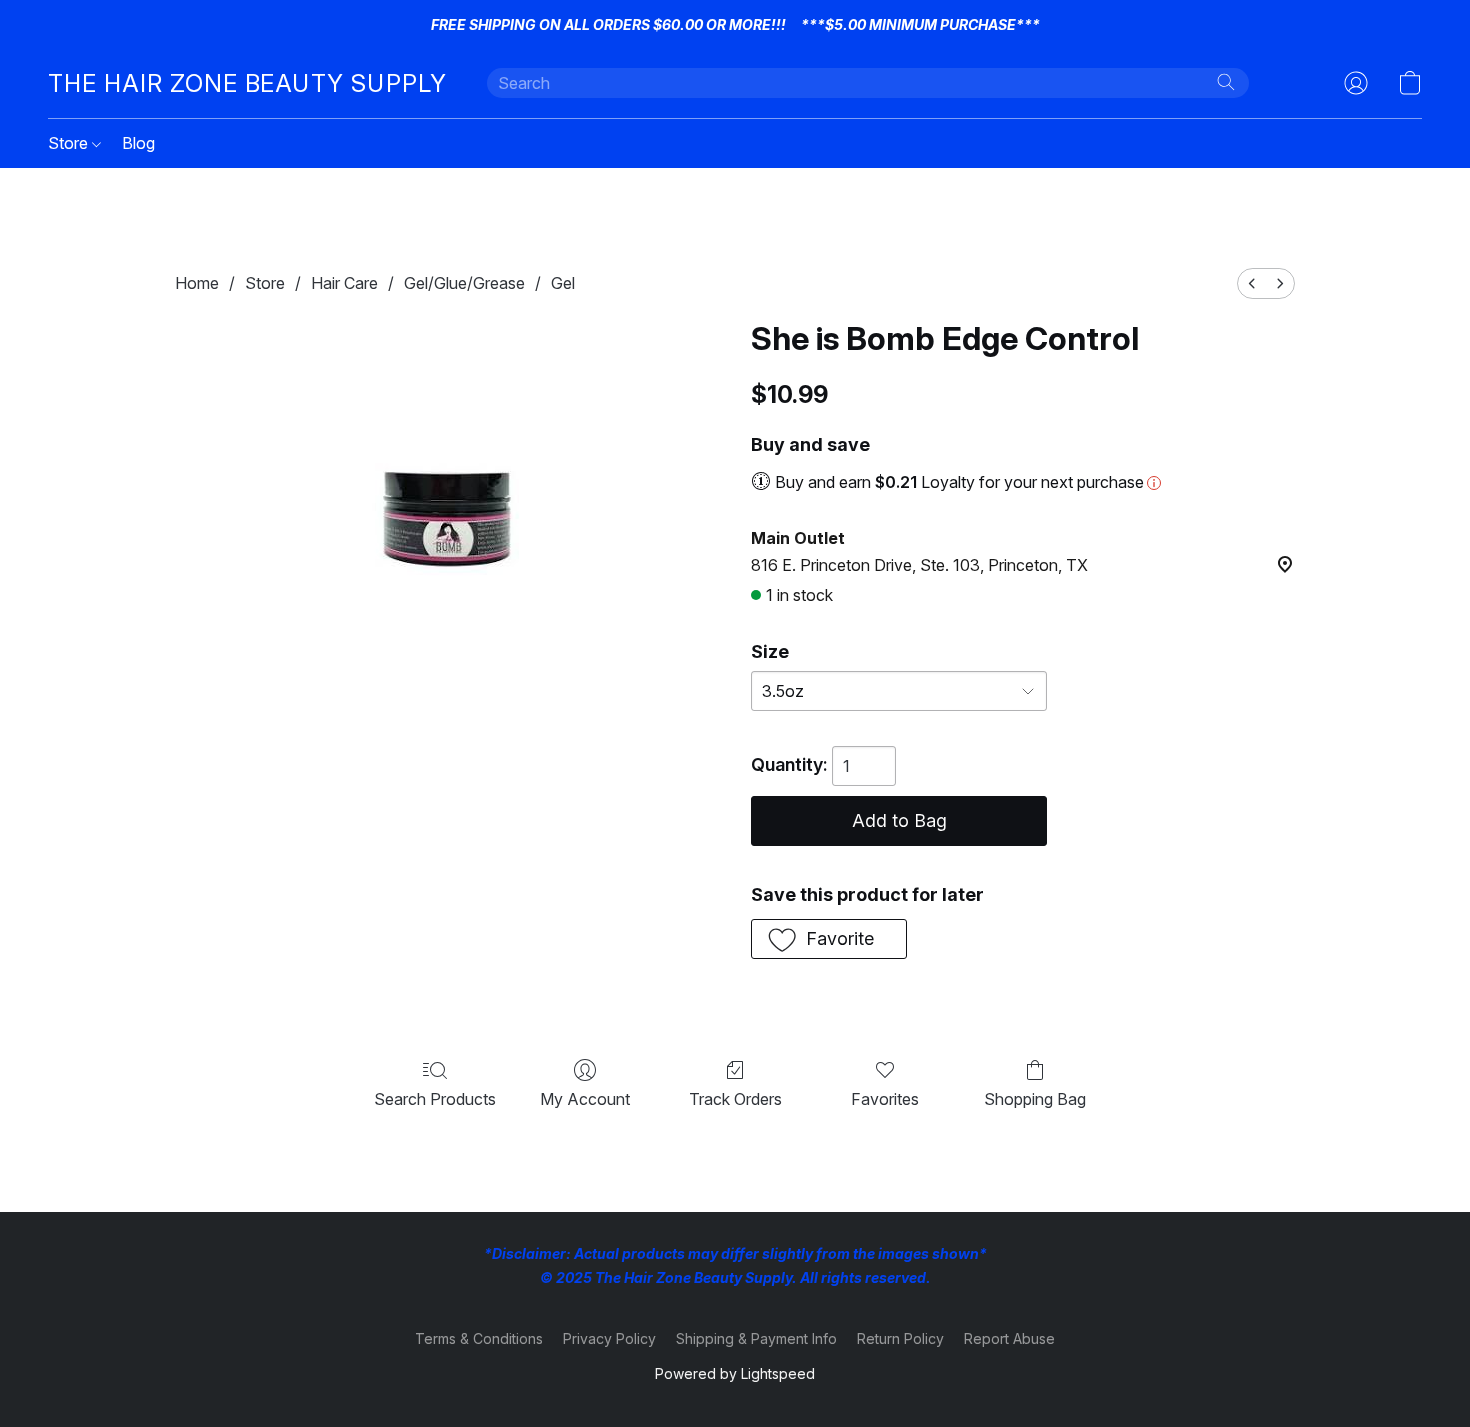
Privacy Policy (609, 1338)
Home (197, 283)
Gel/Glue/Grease (464, 283)
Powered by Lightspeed (735, 1373)
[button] (247, 83)
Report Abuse (1009, 1338)
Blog (138, 143)
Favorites (885, 1099)
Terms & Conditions (479, 1338)
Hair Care (344, 283)
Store (70, 143)
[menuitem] (1252, 283)
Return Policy (900, 1338)
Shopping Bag (1035, 1099)
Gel (563, 283)
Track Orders (735, 1099)
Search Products (435, 1099)
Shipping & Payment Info (756, 1338)
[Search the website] (1226, 82)
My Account (585, 1099)
